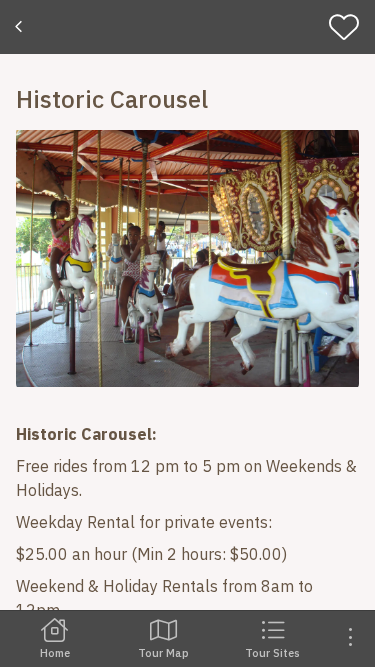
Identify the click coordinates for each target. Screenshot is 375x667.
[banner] (187, 27)
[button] (187, 258)
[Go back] (21, 27)
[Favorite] (348, 27)
